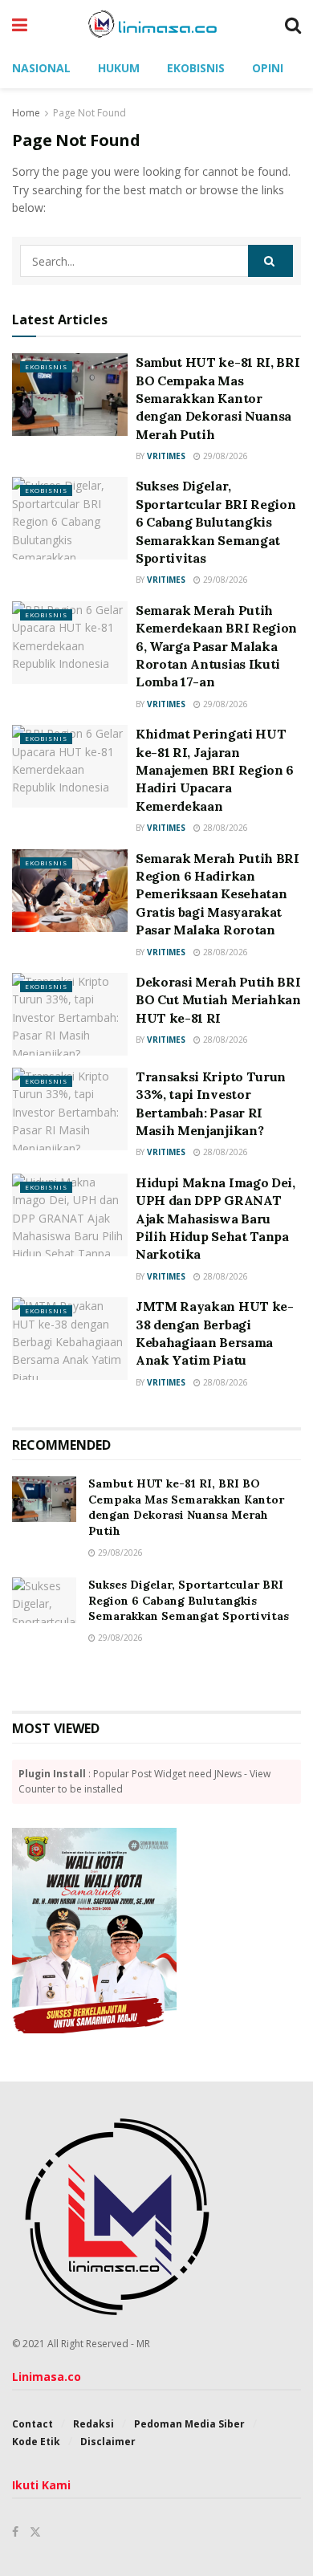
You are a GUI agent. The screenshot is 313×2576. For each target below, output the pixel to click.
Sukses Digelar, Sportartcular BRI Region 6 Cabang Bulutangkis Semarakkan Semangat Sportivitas (215, 522)
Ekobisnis (196, 68)
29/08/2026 (224, 456)
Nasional (41, 68)
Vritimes (166, 456)
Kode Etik (36, 2442)
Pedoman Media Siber (189, 2424)
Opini (268, 68)
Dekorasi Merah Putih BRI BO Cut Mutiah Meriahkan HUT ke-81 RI (218, 1000)
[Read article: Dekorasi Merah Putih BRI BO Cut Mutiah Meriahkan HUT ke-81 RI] (70, 1014)
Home (26, 113)
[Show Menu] (20, 24)
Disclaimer (108, 2442)
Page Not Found (89, 113)
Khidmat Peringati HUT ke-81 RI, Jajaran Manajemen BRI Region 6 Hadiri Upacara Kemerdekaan (215, 770)
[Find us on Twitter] (35, 2532)
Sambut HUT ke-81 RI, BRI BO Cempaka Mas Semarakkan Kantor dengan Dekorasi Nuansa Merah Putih (217, 398)
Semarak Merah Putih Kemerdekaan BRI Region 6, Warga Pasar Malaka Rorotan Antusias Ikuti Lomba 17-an (216, 646)
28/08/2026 (224, 828)
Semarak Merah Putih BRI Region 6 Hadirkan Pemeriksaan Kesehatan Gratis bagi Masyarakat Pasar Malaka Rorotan (217, 894)
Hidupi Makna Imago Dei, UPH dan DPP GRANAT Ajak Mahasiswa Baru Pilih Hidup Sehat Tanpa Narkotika (215, 1219)
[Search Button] (293, 24)
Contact (33, 2424)
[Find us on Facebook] (15, 2532)
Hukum (119, 68)
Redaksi (93, 2424)
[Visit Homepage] (156, 24)
